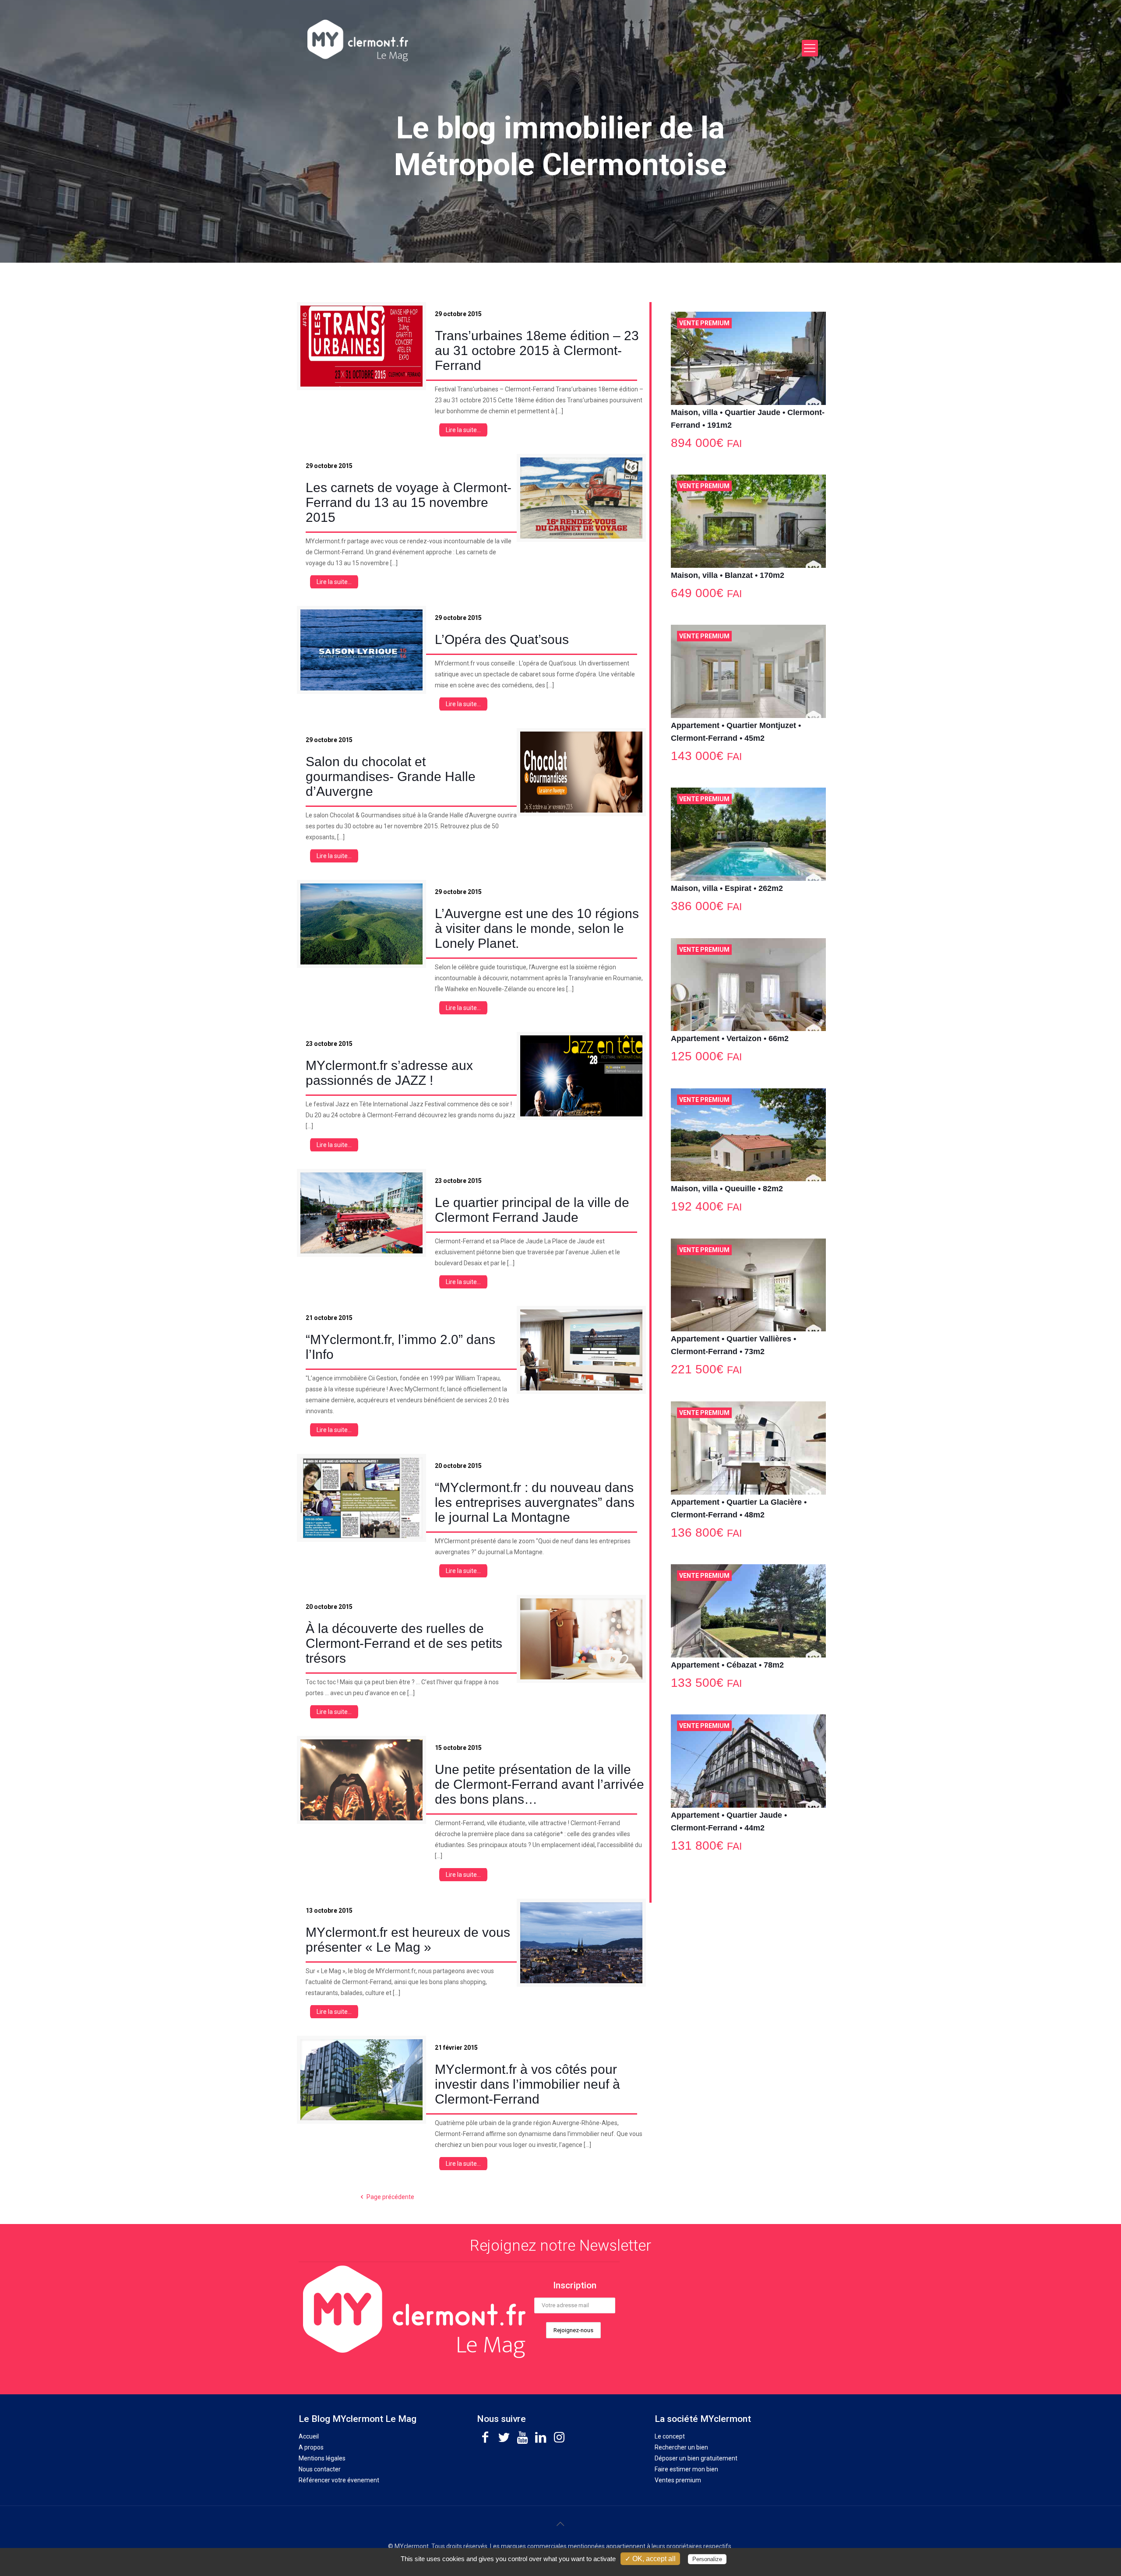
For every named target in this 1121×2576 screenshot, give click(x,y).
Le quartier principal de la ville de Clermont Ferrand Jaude (532, 1210)
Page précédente (390, 2197)
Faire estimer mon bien (686, 2469)
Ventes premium (678, 2480)
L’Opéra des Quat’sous (502, 639)
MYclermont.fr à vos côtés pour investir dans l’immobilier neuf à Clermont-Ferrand (527, 2084)
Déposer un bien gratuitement (696, 2458)
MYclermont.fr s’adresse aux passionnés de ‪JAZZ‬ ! (389, 1073)
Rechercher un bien (681, 2447)
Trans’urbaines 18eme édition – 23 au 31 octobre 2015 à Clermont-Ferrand (537, 350)
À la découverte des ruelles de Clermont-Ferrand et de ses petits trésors (404, 1643)
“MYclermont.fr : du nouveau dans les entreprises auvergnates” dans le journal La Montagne (535, 1502)
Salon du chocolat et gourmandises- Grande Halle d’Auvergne (391, 776)
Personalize (707, 2559)
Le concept (670, 2436)
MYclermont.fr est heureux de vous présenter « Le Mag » (408, 1940)
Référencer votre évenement (339, 2480)
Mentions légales (322, 2458)
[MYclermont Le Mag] (506, 40)
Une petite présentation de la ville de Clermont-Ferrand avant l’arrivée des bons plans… (539, 1784)
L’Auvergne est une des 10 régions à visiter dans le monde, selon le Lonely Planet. (537, 928)
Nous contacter (320, 2469)
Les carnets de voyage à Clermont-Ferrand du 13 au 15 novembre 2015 (409, 502)
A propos (311, 2447)
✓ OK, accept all (650, 2559)
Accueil (309, 2436)
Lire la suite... (463, 430)
